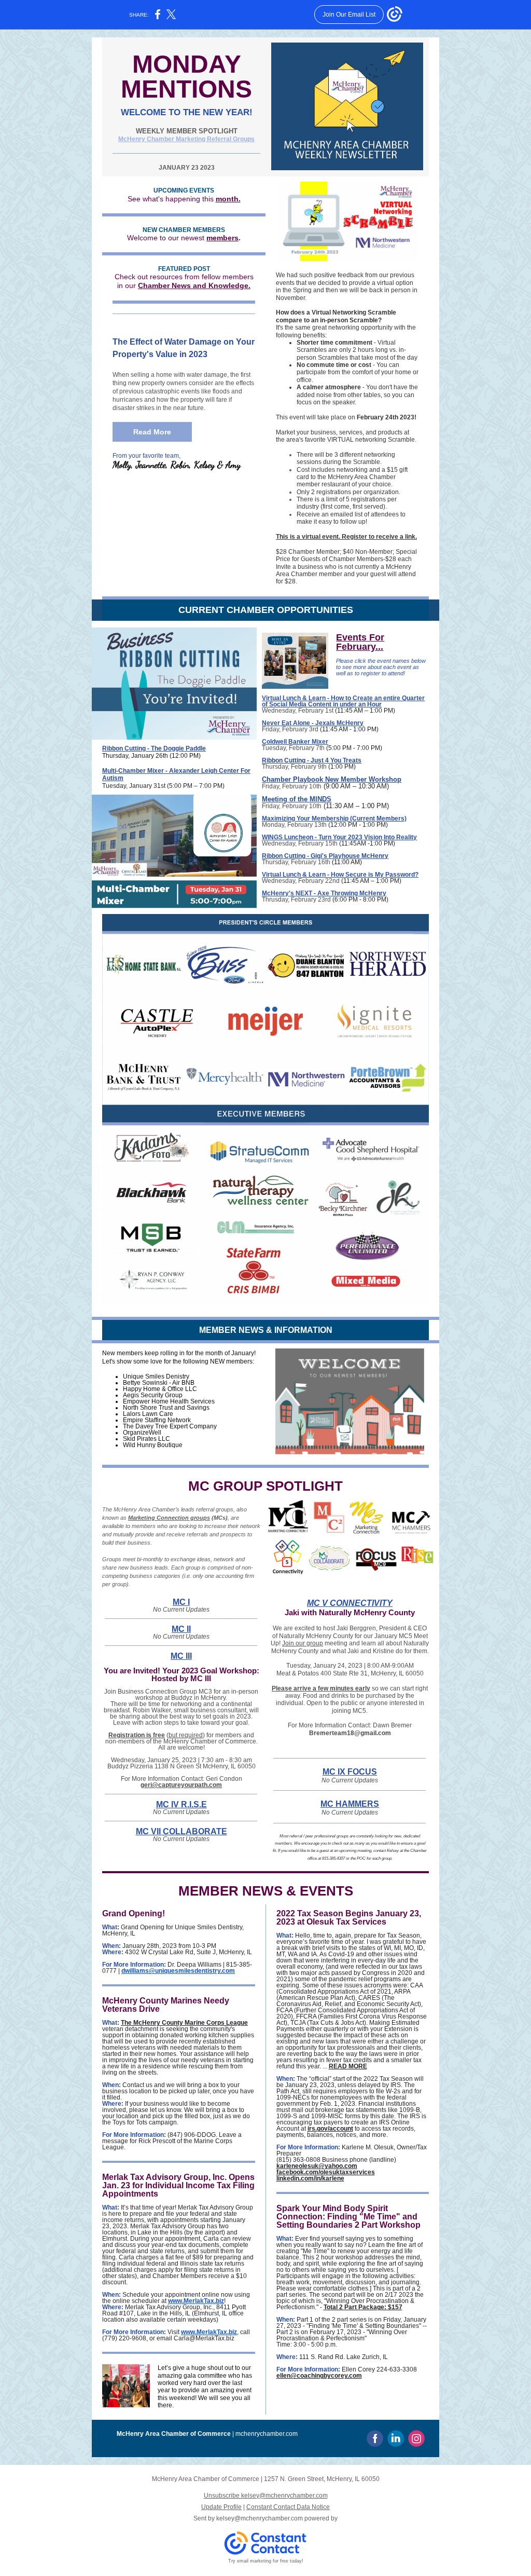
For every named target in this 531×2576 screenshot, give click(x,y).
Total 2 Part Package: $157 (363, 2307)
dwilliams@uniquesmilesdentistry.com (178, 1971)
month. (228, 199)
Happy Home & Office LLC (160, 1389)
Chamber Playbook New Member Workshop (332, 779)
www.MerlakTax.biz (196, 2301)
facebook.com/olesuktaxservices (326, 2172)
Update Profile (221, 2507)
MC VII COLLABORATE (181, 1831)
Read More (152, 432)
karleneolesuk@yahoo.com (317, 2166)
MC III (181, 1656)
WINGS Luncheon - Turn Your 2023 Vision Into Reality (339, 837)
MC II (181, 1629)
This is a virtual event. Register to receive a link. (346, 537)
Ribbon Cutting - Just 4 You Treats (312, 760)
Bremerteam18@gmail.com (350, 1733)
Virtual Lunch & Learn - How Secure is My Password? (340, 875)
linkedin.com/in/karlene (310, 2178)
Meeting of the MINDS (297, 799)
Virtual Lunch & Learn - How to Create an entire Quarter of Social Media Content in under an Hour (343, 701)
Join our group (303, 1643)
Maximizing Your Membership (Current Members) (334, 819)
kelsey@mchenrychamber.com (260, 2518)
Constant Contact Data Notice (288, 2507)
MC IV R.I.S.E (181, 1804)
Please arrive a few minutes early (321, 1688)
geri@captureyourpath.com (181, 1785)
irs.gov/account (330, 2129)
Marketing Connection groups (169, 1518)
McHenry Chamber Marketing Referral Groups (186, 139)
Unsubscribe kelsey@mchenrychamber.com (266, 2496)
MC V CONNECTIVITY (350, 1603)
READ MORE (348, 2066)
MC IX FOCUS (350, 1772)
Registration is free (137, 1735)
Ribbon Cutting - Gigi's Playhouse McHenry (325, 856)
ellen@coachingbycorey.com (319, 2376)
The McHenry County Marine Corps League (184, 2023)
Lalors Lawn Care (148, 1414)
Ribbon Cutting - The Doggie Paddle (154, 748)
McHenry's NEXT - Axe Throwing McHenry (324, 893)
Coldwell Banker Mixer (295, 742)
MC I (181, 1602)
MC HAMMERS (350, 1804)
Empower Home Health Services (169, 1401)
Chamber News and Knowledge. (194, 285)
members (222, 238)
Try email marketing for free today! (266, 2561)
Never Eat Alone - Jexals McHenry (313, 723)
